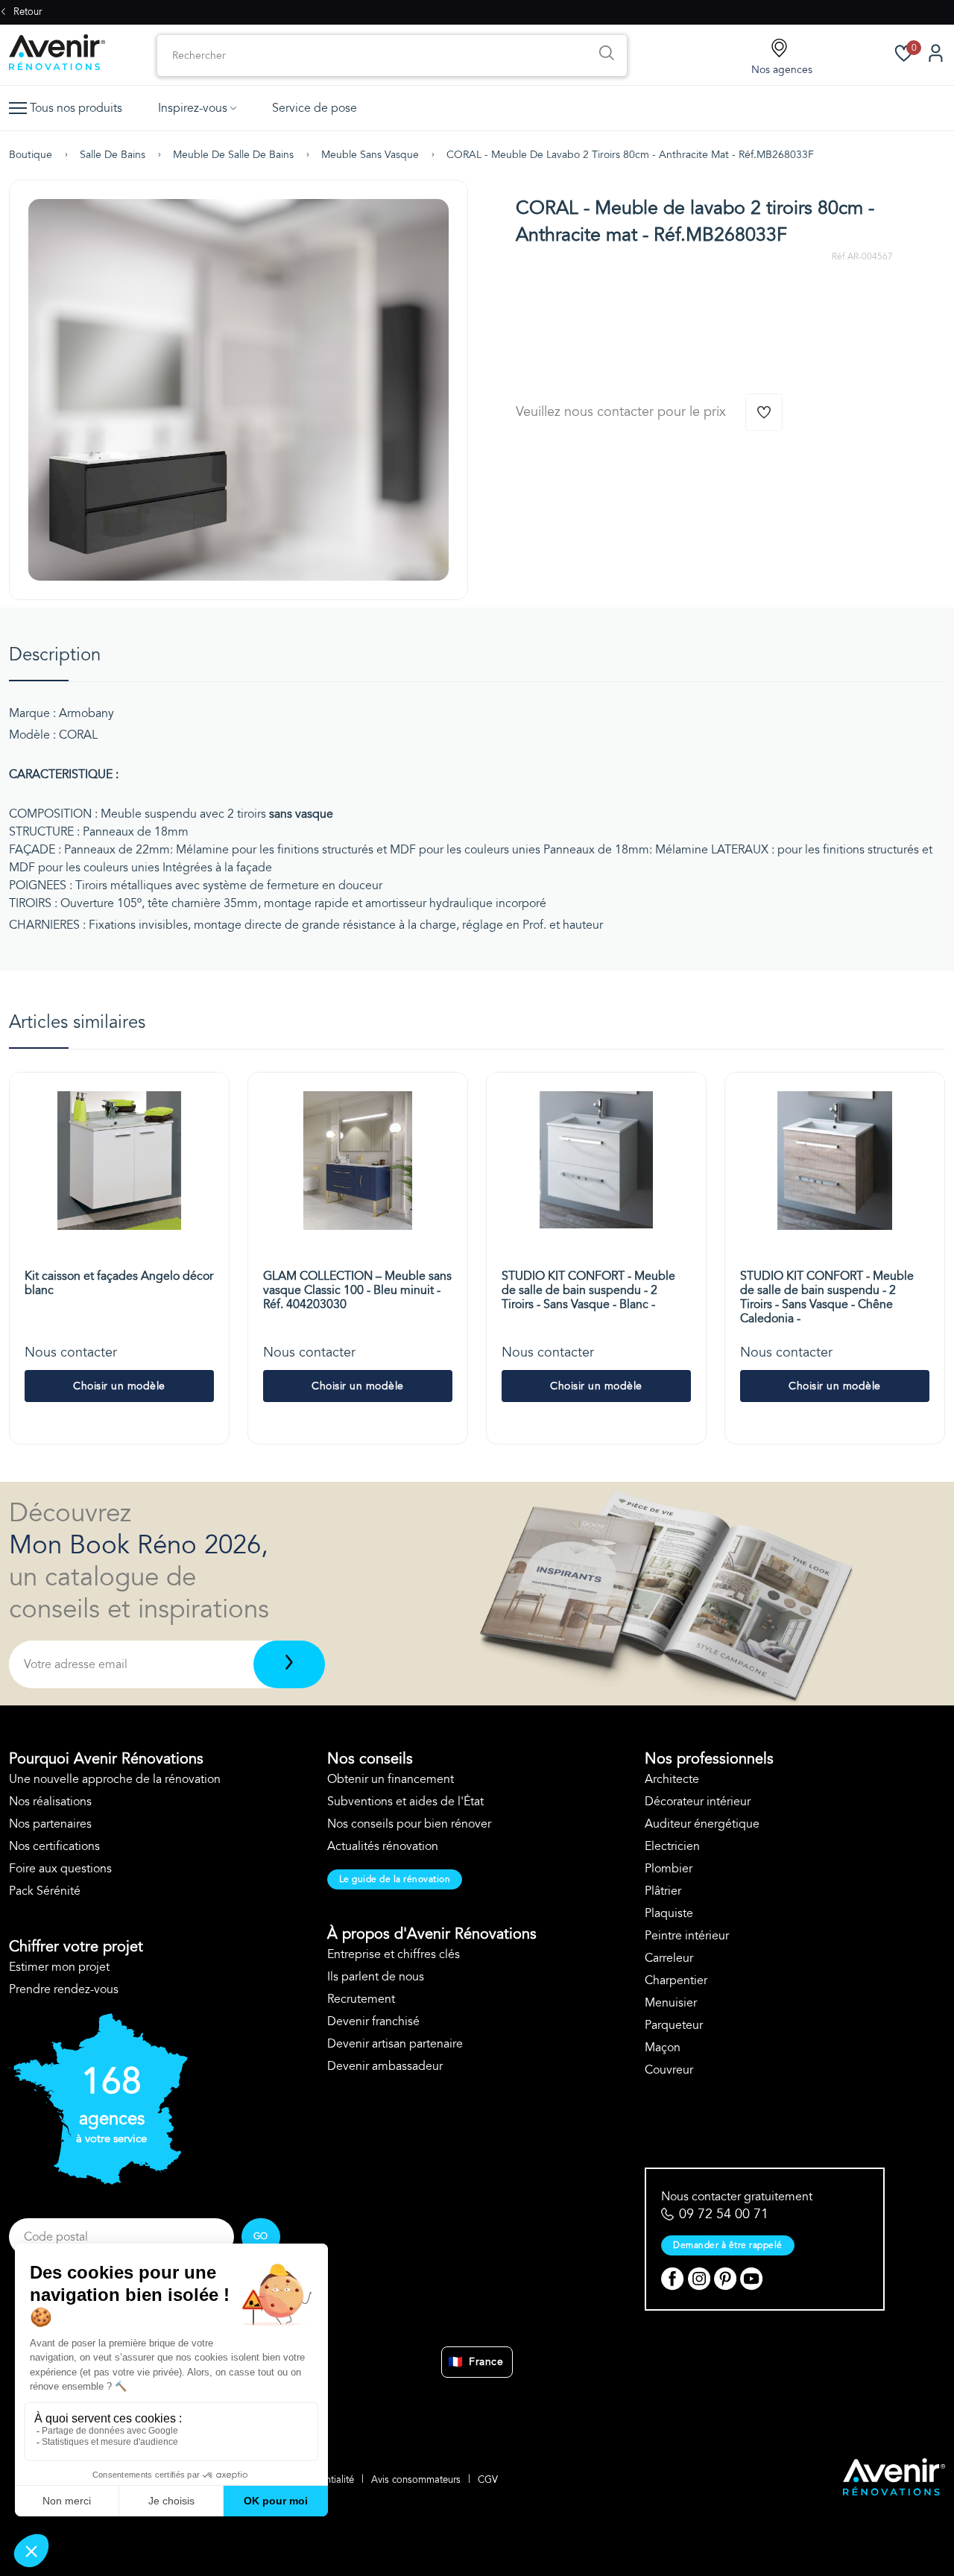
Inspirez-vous (193, 108)
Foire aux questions (60, 1869)
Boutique (31, 155)
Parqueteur (674, 2025)
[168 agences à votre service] (98, 2181)
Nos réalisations (50, 1802)
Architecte (672, 1779)
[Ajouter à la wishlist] (764, 412)
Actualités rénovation (383, 1846)
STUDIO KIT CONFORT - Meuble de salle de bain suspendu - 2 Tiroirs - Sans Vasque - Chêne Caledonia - (827, 1298)
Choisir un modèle (119, 1386)
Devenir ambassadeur (385, 2066)
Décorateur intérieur (698, 1802)
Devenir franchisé (373, 2021)
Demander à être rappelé (728, 2245)
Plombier (669, 1869)
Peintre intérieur (687, 1936)
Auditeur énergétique (702, 1824)
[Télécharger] (289, 1664)
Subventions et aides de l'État (405, 1802)
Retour (26, 12)
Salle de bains (113, 155)
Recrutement (361, 1999)
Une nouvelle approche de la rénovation (115, 1779)
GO (261, 2236)
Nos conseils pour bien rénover (409, 1824)
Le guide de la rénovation (395, 1879)
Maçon (663, 2048)
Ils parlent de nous (376, 1977)
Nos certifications (54, 1846)
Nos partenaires (50, 1824)
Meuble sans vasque (370, 155)
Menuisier (671, 2003)
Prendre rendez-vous (64, 1989)
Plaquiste (669, 1913)
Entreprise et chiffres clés (394, 1954)
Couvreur (669, 2070)
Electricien (672, 1846)
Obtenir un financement (391, 1779)
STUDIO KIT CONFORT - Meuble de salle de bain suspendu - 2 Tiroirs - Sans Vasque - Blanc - (588, 1290)
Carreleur (669, 1958)
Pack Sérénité (45, 1891)
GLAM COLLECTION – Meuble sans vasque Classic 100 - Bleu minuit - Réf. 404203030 (357, 1290)
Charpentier (676, 1980)
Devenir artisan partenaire (395, 2044)
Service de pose (315, 108)
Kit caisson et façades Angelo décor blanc (119, 1283)
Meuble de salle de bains (233, 155)
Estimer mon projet (59, 1967)
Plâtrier (663, 1891)
